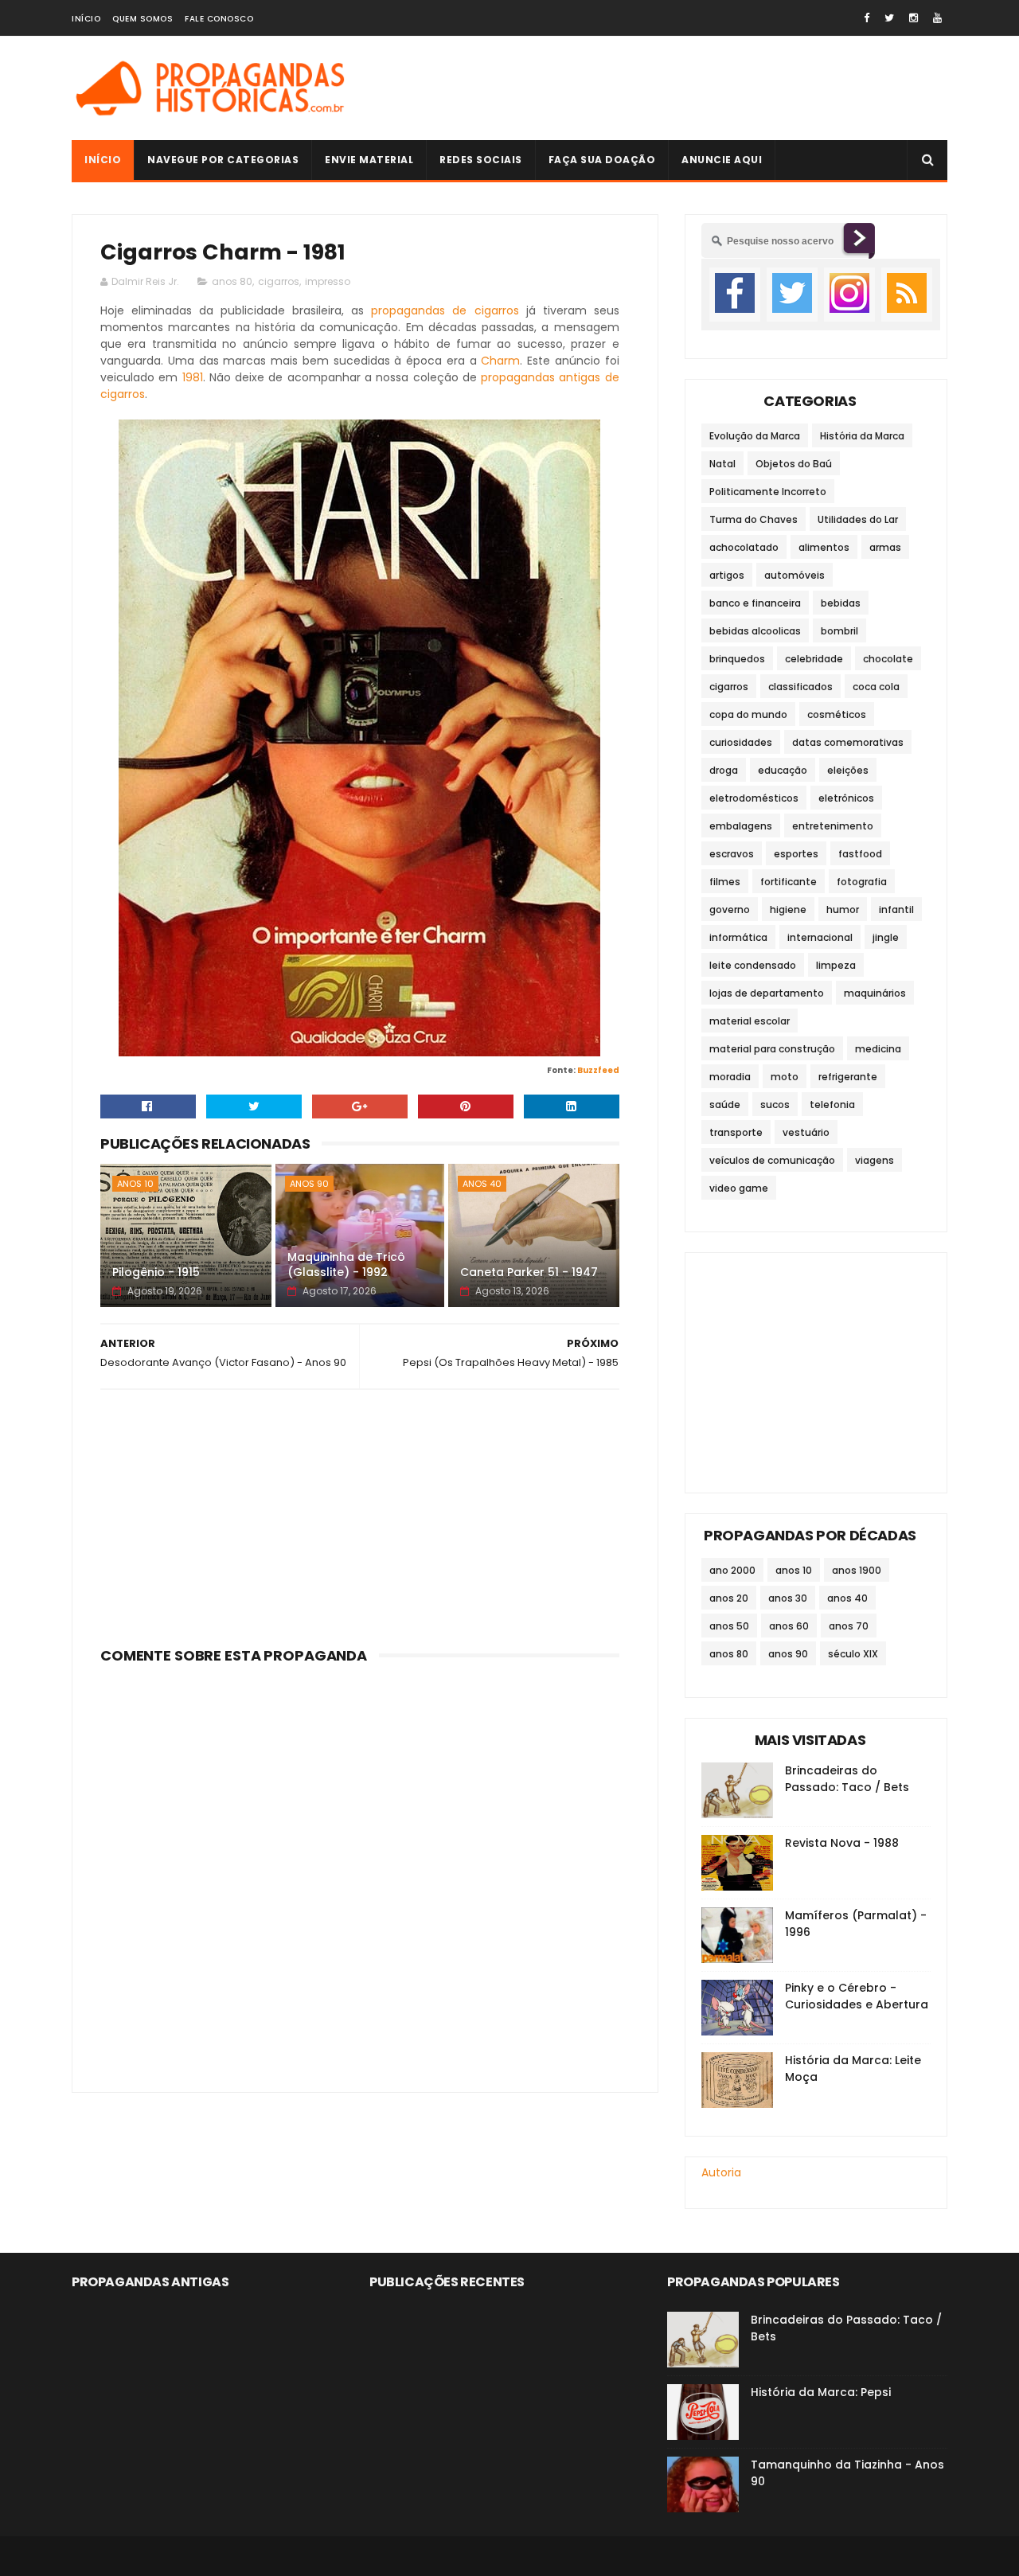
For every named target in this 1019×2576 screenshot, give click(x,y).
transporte (736, 1132)
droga (724, 770)
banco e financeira (755, 603)
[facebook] (867, 18)
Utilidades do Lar (858, 519)
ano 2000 (732, 1570)
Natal (722, 464)
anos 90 (309, 1184)
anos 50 (729, 1626)
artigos (727, 575)
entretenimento (833, 826)
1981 (193, 377)
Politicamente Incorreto (768, 492)
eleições (848, 770)
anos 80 (232, 281)
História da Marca (862, 436)
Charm (500, 361)
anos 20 (729, 1598)
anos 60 (789, 1626)
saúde (725, 1105)
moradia (730, 1077)
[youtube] (937, 18)
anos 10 (135, 1184)
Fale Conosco (219, 19)
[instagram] (914, 18)
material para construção (772, 1049)
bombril (839, 631)
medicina (878, 1049)
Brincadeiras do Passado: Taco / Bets (847, 1779)
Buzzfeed (598, 1070)
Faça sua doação (602, 160)
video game (739, 1188)
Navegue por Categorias (223, 160)
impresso (328, 281)
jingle (886, 937)
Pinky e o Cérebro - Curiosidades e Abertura (857, 1996)
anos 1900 (857, 1570)
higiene (788, 909)
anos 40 (482, 1184)
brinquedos (737, 659)
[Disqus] (360, 1869)
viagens (875, 1160)
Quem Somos (143, 19)
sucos (775, 1105)
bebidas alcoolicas (755, 631)
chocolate (888, 659)
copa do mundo (748, 714)
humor (843, 909)
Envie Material (369, 160)
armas (885, 547)
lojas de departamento (767, 993)
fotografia (862, 882)
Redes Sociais (481, 160)
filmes (725, 882)
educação (783, 770)
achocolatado (744, 547)
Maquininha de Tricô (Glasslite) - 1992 (346, 1265)
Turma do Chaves (754, 519)
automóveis (795, 575)
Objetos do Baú (794, 464)
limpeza (836, 965)
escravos (732, 854)
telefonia (832, 1105)
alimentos (824, 547)
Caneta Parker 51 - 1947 (529, 1272)
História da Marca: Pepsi (821, 2392)
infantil (896, 909)
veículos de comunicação (772, 1160)
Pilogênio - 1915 (156, 1272)
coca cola (876, 687)
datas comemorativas (848, 742)
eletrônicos (846, 798)
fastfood (860, 854)
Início (86, 19)
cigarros (279, 281)
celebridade (814, 659)
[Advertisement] (658, 88)
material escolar (750, 1021)
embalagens (741, 826)
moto (785, 1077)
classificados (800, 687)
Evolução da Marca (755, 436)
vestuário (806, 1132)
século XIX (853, 1654)
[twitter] (889, 18)
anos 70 (849, 1626)
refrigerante (848, 1077)
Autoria (721, 2172)
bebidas (841, 603)
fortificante (789, 882)
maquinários (875, 993)
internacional (820, 937)
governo (730, 909)
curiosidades (741, 742)
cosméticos (837, 714)
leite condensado (753, 965)
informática (738, 937)
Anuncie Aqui (722, 160)
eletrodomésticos (754, 798)
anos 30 (788, 1598)
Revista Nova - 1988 (842, 1843)
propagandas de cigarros (445, 310)
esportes (796, 854)
